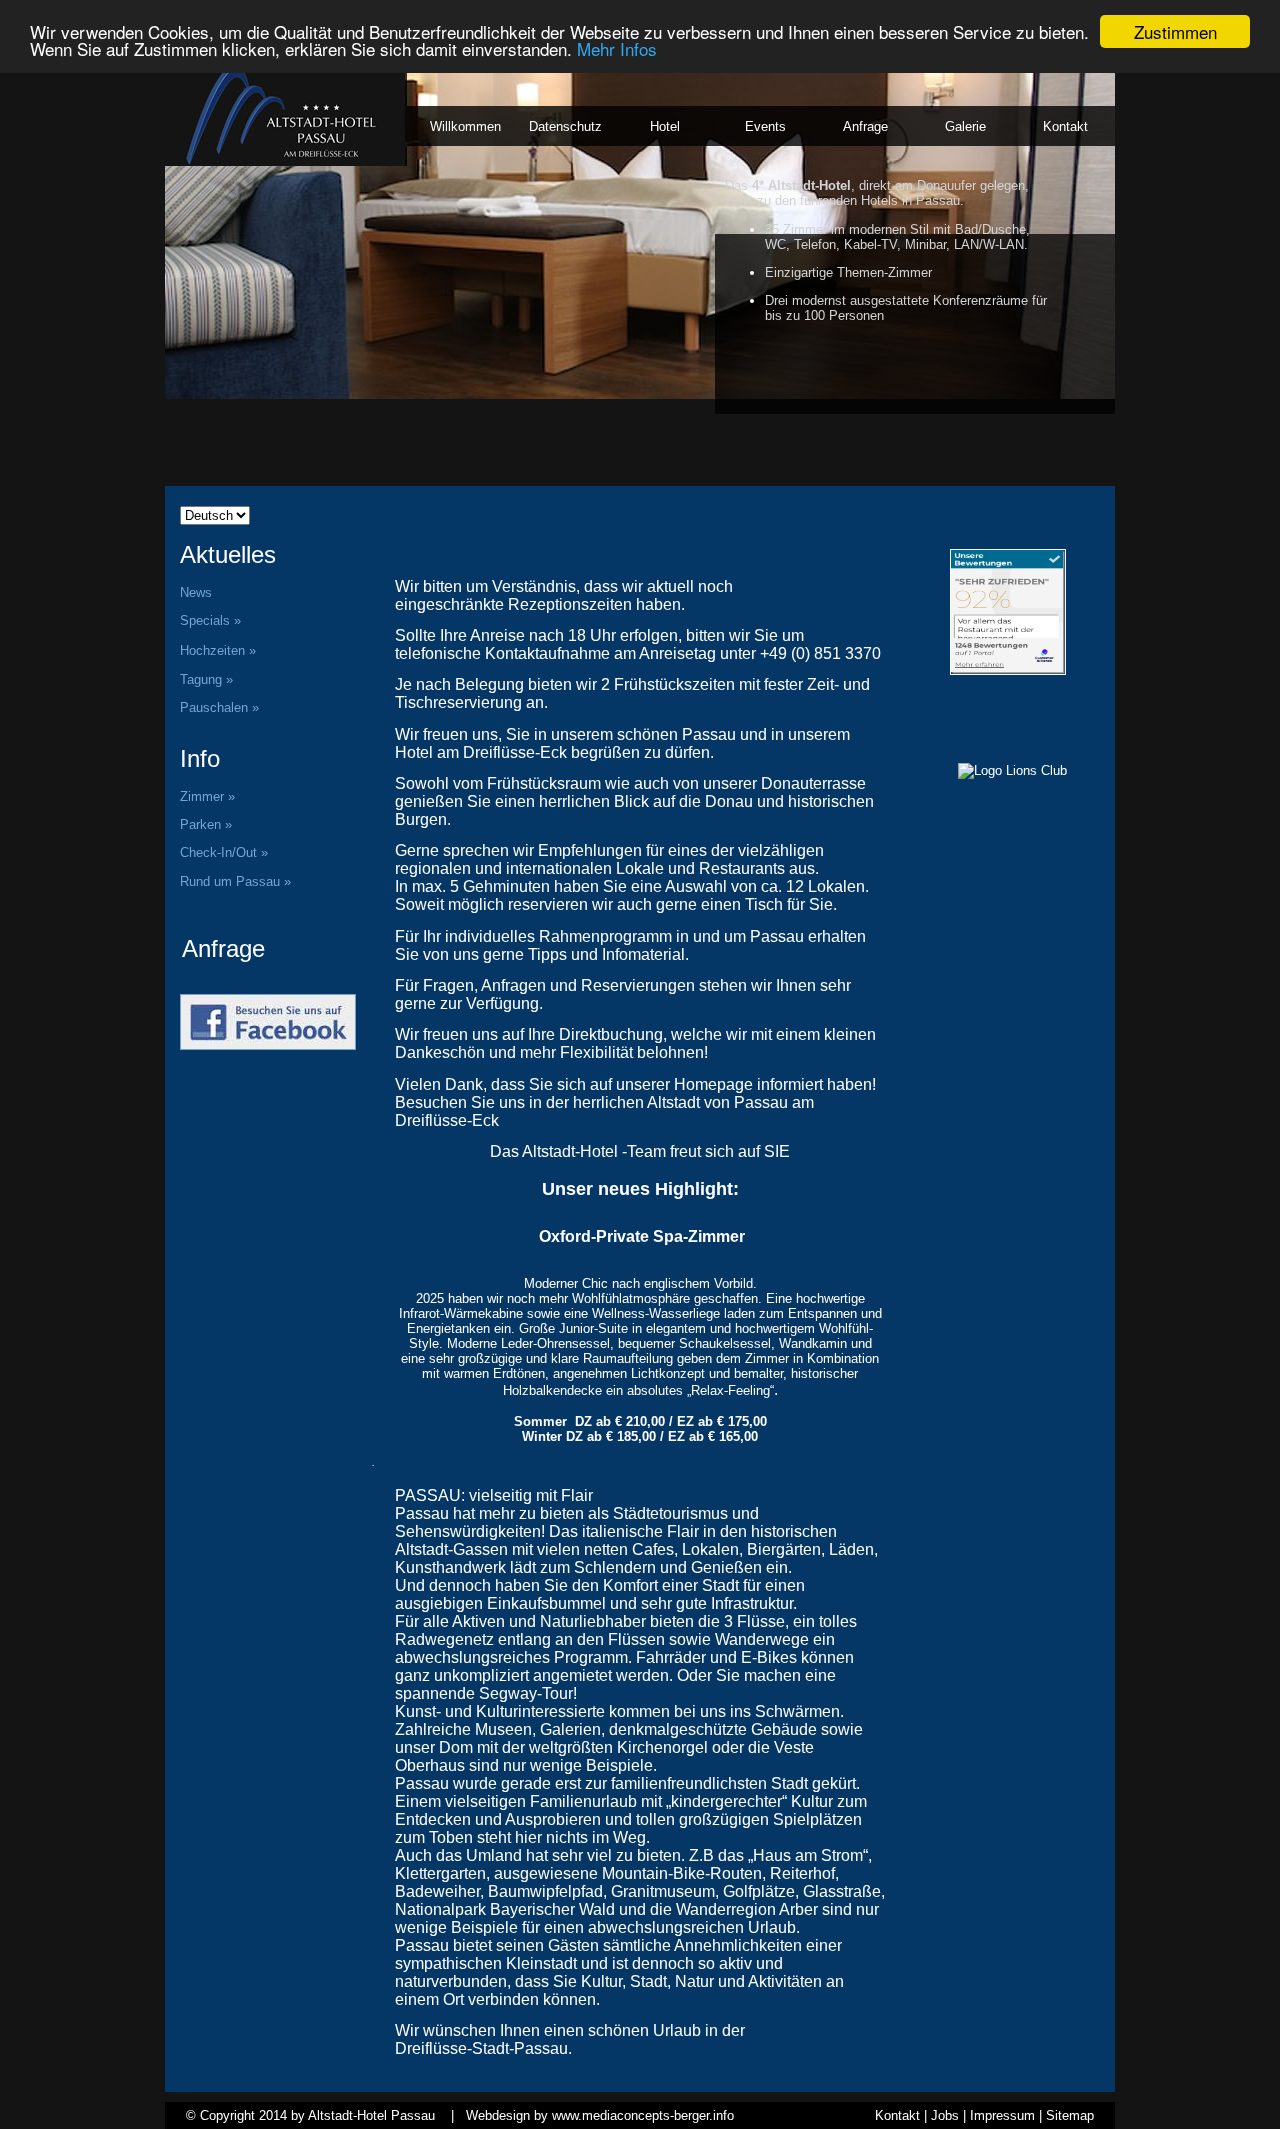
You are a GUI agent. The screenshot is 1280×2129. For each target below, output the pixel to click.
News (196, 592)
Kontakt (897, 2115)
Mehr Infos (617, 49)
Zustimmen (1175, 31)
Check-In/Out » (224, 852)
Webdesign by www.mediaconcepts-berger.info (600, 2115)
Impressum (1002, 2115)
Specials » (210, 620)
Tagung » (206, 679)
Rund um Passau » (235, 881)
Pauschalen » (221, 707)
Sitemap (1070, 2115)
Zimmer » (207, 796)
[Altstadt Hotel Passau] (928, 526)
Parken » (206, 824)
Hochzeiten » (218, 650)
